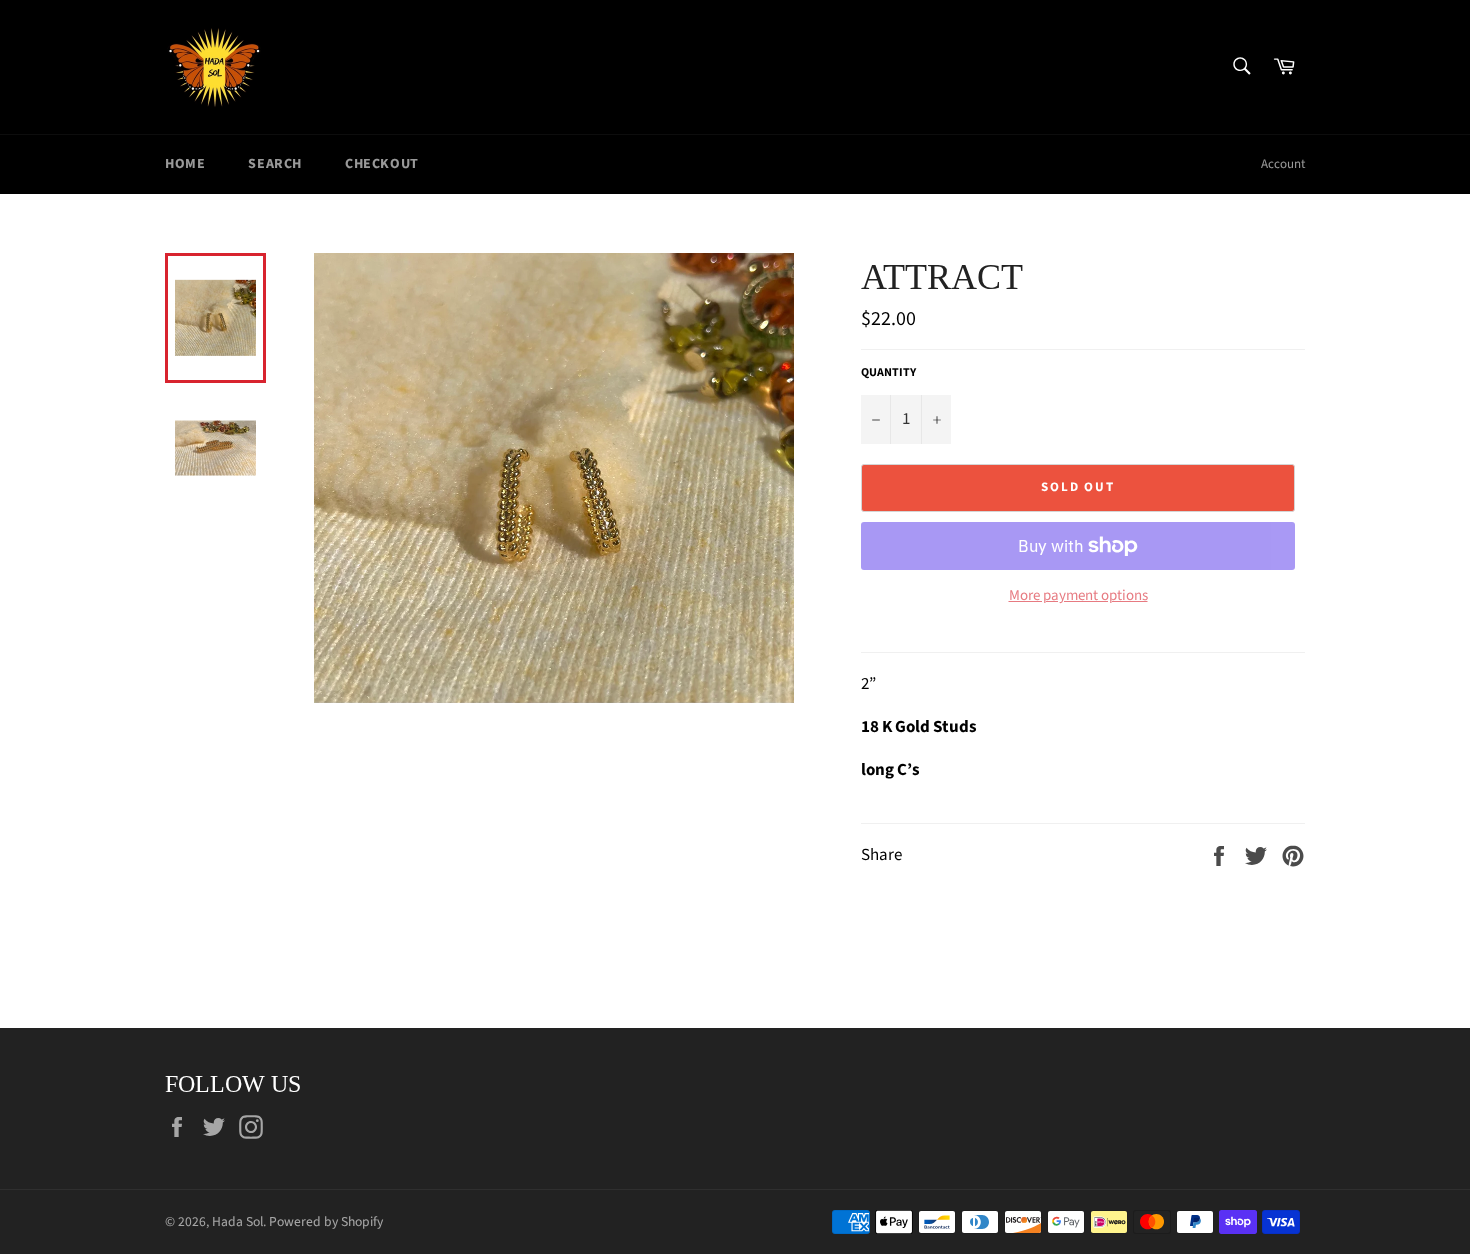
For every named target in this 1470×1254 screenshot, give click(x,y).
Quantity (888, 373)
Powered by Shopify (326, 1221)
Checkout (382, 164)
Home (185, 164)
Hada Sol (237, 1221)
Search (275, 164)
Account (1283, 164)
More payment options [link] (1078, 596)
